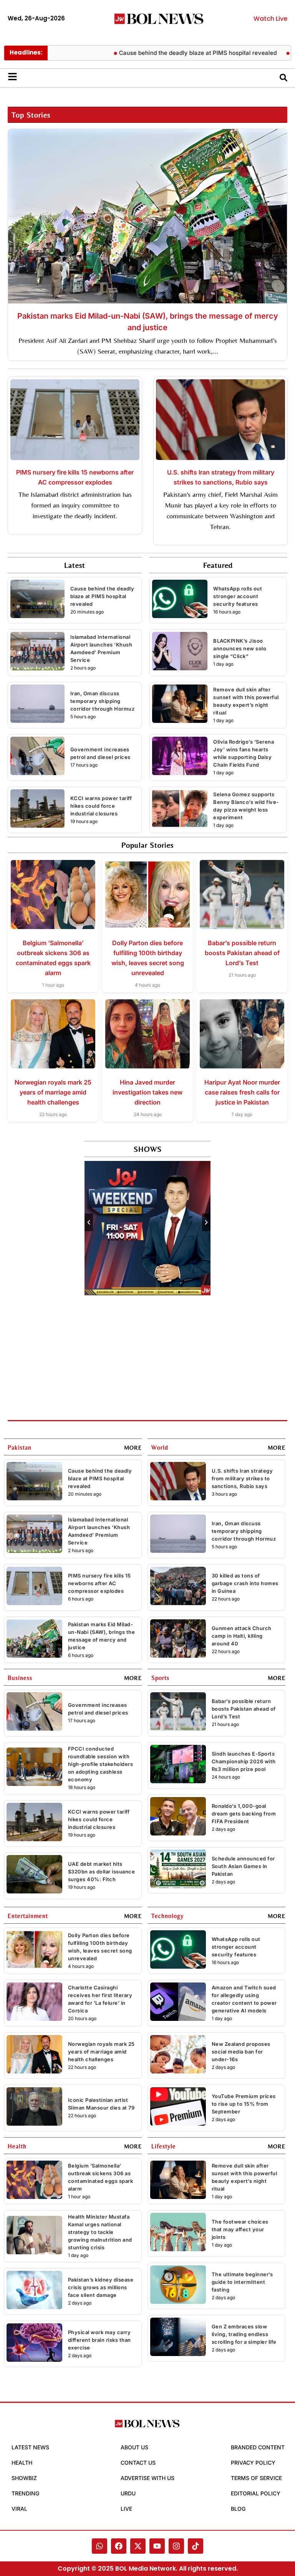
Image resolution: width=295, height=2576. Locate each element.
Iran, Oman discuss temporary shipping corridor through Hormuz (103, 701)
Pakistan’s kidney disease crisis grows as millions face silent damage (101, 2287)
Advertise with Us (147, 2478)
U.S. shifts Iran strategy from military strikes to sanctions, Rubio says (242, 1478)
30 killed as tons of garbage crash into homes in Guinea (245, 1583)
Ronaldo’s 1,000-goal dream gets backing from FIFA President (244, 1814)
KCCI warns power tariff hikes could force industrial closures (101, 806)
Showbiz (24, 2478)
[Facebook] (119, 2546)
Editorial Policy (256, 2493)
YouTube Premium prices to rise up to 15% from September (244, 2104)
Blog (238, 2509)
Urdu (128, 2493)
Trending (25, 2493)
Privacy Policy (253, 2463)
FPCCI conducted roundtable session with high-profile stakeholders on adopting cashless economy (101, 1764)
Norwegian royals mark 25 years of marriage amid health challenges (53, 1092)
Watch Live (270, 19)
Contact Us (138, 2463)
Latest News (30, 2447)
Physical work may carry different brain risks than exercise (99, 2340)
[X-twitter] (138, 2546)
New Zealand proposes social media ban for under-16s (241, 2052)
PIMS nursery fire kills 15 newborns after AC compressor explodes (99, 1583)
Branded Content (258, 2447)
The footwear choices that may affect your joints (240, 2229)
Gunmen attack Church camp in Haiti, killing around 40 (242, 1636)
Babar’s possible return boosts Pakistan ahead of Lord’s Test (242, 953)
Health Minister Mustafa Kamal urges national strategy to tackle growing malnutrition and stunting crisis (100, 2232)
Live (126, 2509)
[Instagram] (176, 2546)
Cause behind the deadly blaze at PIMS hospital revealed (160, 53)
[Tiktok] (196, 2546)
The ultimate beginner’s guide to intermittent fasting (242, 2282)
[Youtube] (157, 2546)
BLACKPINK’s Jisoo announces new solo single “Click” (240, 648)
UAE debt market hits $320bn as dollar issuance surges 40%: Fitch (102, 1872)
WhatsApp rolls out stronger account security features (238, 596)
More (133, 1448)
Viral (19, 2509)
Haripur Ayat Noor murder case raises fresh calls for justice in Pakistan (242, 1092)
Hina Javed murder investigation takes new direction (147, 1092)
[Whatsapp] (99, 2546)
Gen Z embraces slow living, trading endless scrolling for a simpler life (244, 2334)
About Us (134, 2447)
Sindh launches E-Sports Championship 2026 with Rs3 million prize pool (244, 1761)
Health (22, 2463)
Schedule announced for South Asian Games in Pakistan (243, 1866)
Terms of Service (256, 2478)
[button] (89, 1222)
